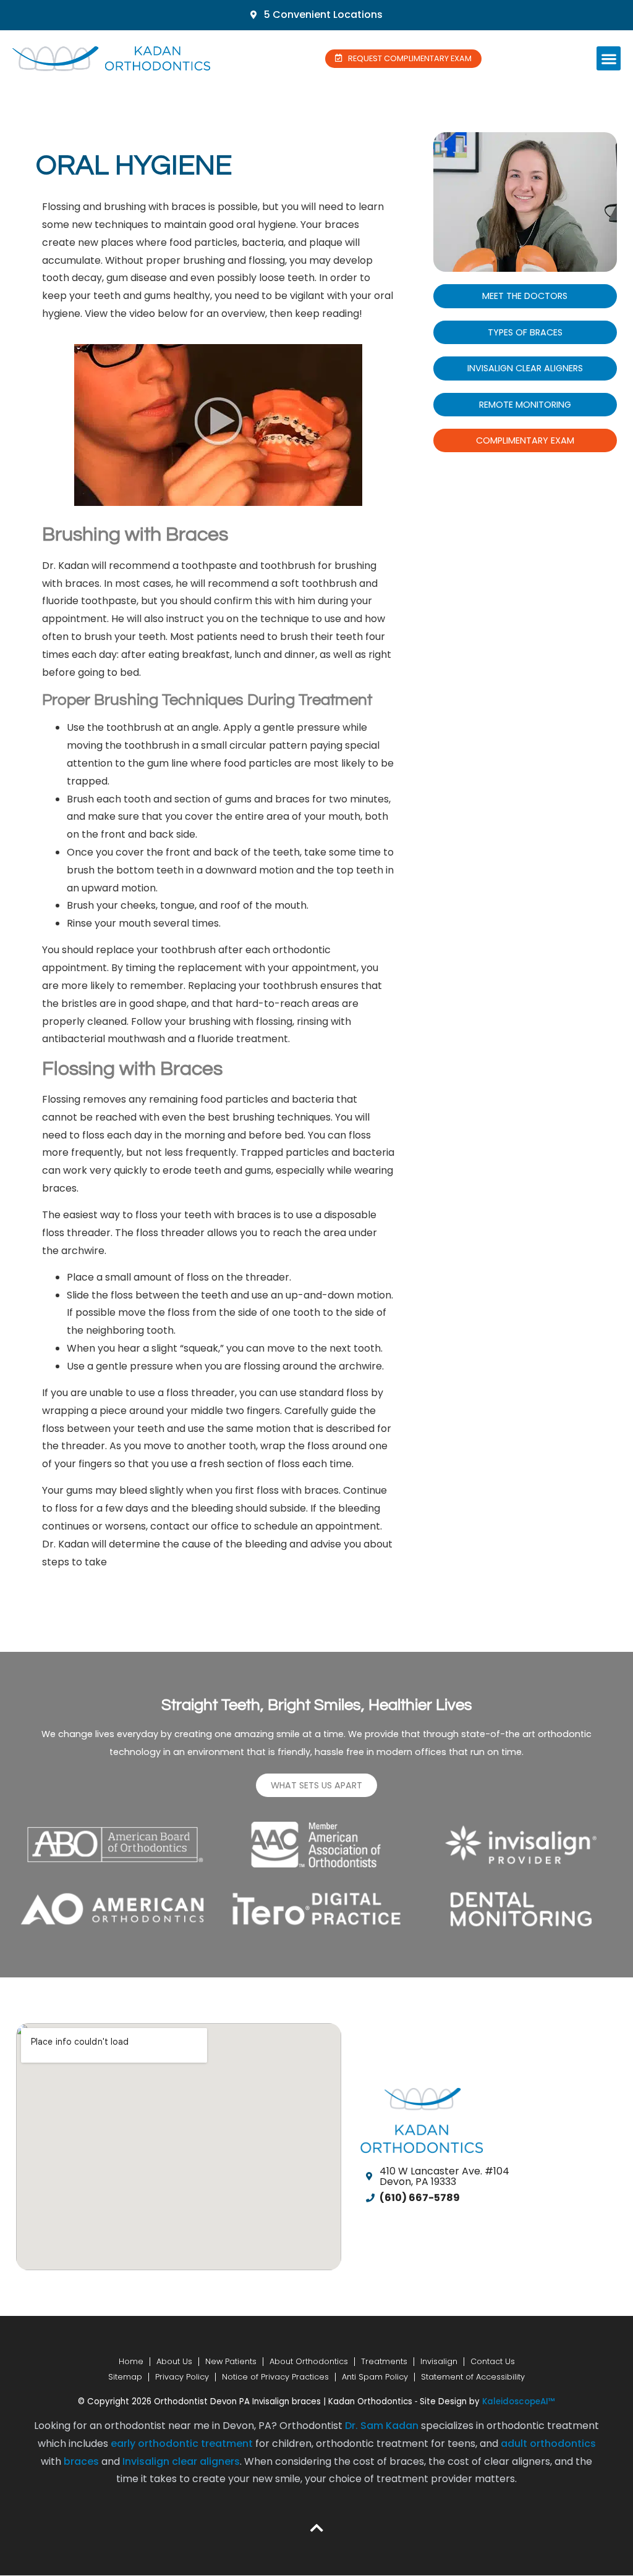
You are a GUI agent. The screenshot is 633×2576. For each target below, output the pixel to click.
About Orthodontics (309, 2361)
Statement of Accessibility (473, 2377)
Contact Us (493, 2361)
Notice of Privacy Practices (275, 2377)
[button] (609, 58)
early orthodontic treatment (182, 2443)
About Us (174, 2361)
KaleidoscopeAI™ (519, 2402)
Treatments (384, 2361)
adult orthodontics (548, 2443)
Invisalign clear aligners (181, 2461)
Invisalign (439, 2361)
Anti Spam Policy (375, 2377)
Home (131, 2361)
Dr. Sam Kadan (382, 2426)
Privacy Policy (182, 2377)
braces (81, 2461)
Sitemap (125, 2377)
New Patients (231, 2361)
